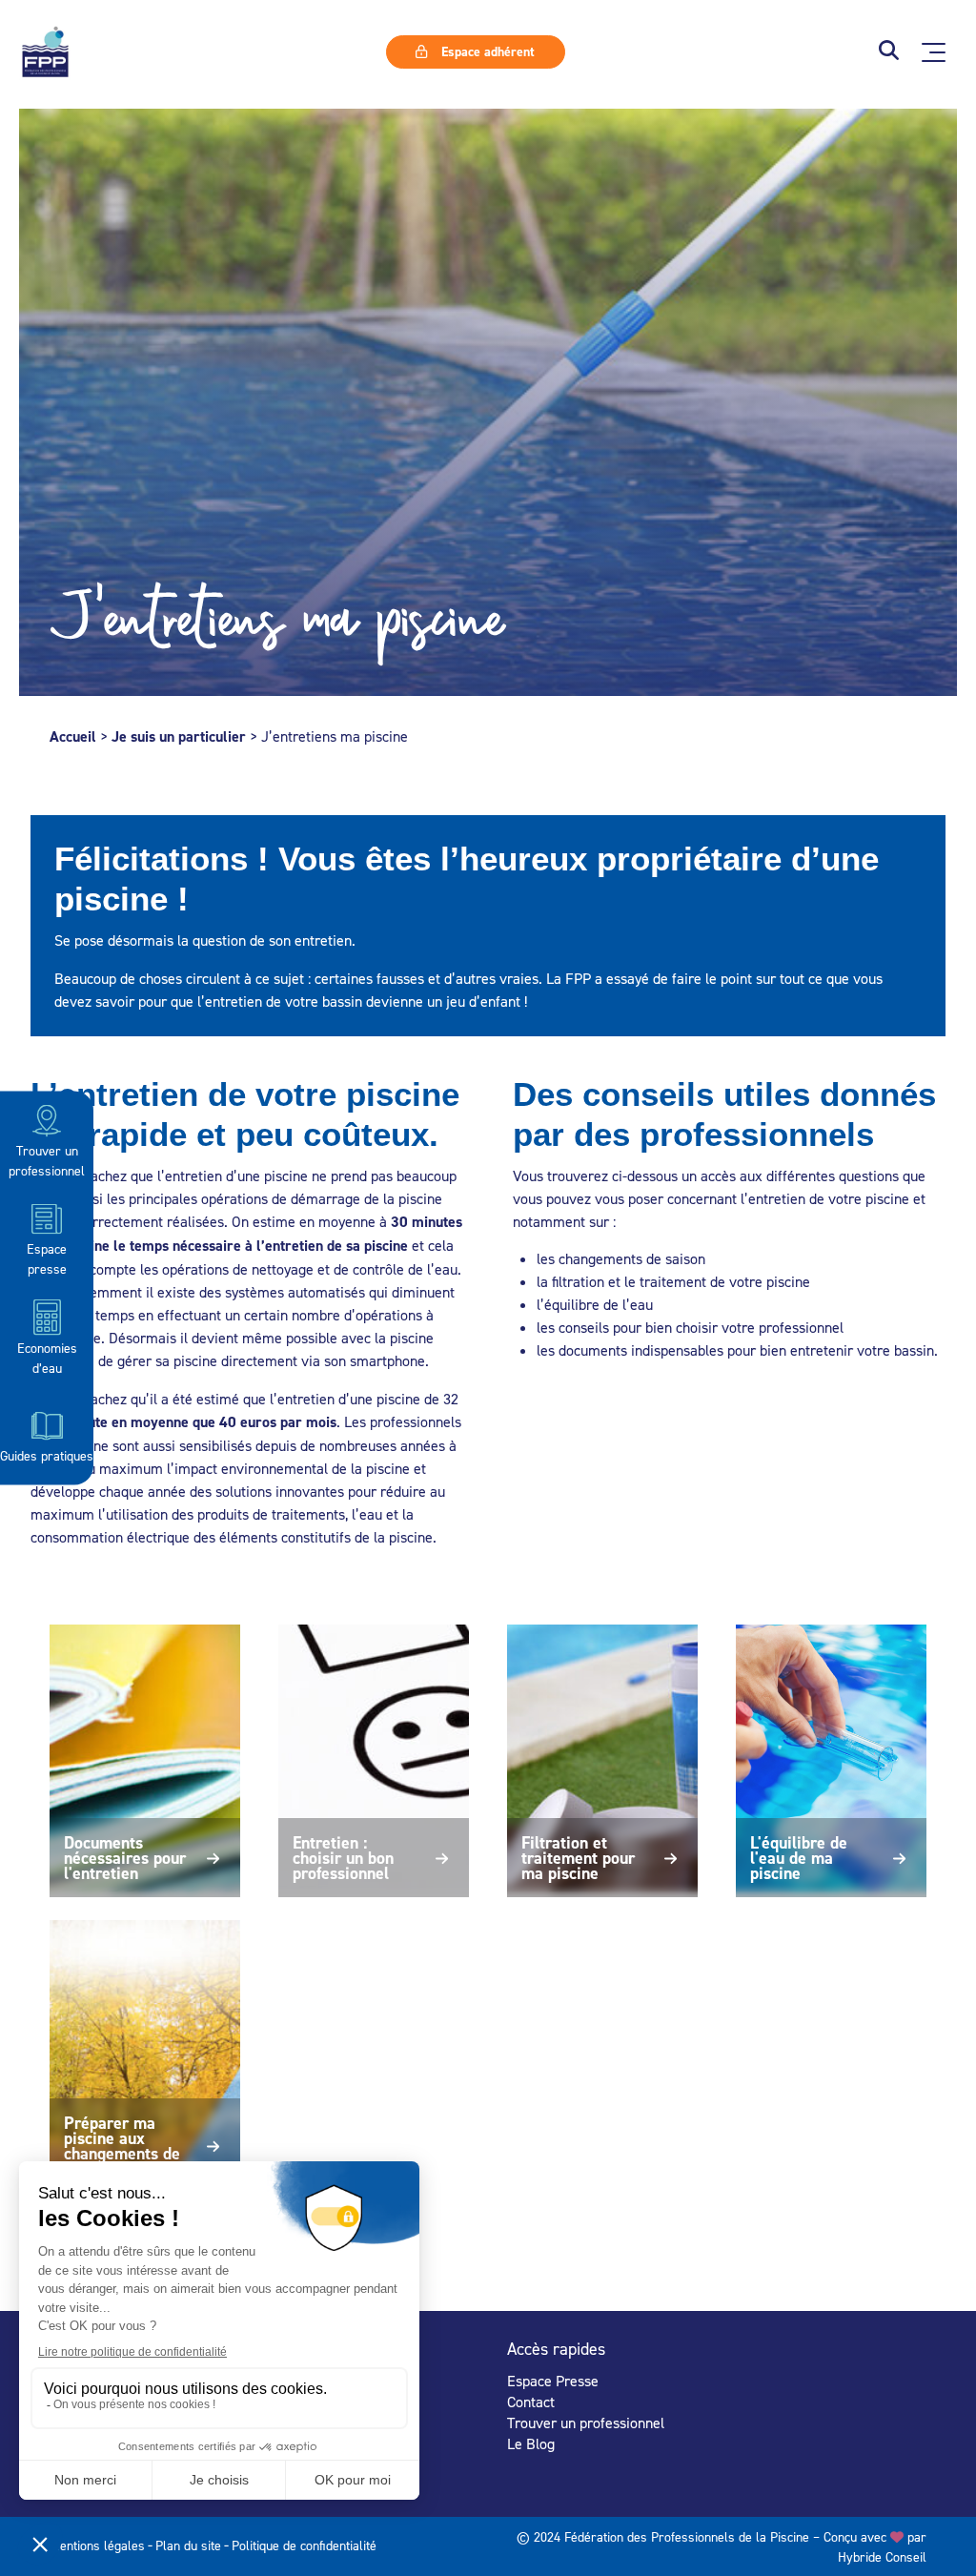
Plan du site (188, 2545)
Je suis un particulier (179, 736)
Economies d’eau (47, 1357)
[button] (889, 52)
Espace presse (47, 1258)
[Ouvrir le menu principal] (934, 52)
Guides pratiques (47, 1455)
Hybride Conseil (882, 2556)
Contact (531, 2402)
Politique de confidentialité (304, 2545)
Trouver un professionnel (47, 1160)
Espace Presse (553, 2381)
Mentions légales (97, 2545)
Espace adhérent (486, 51)
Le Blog (531, 2443)
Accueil (73, 736)
